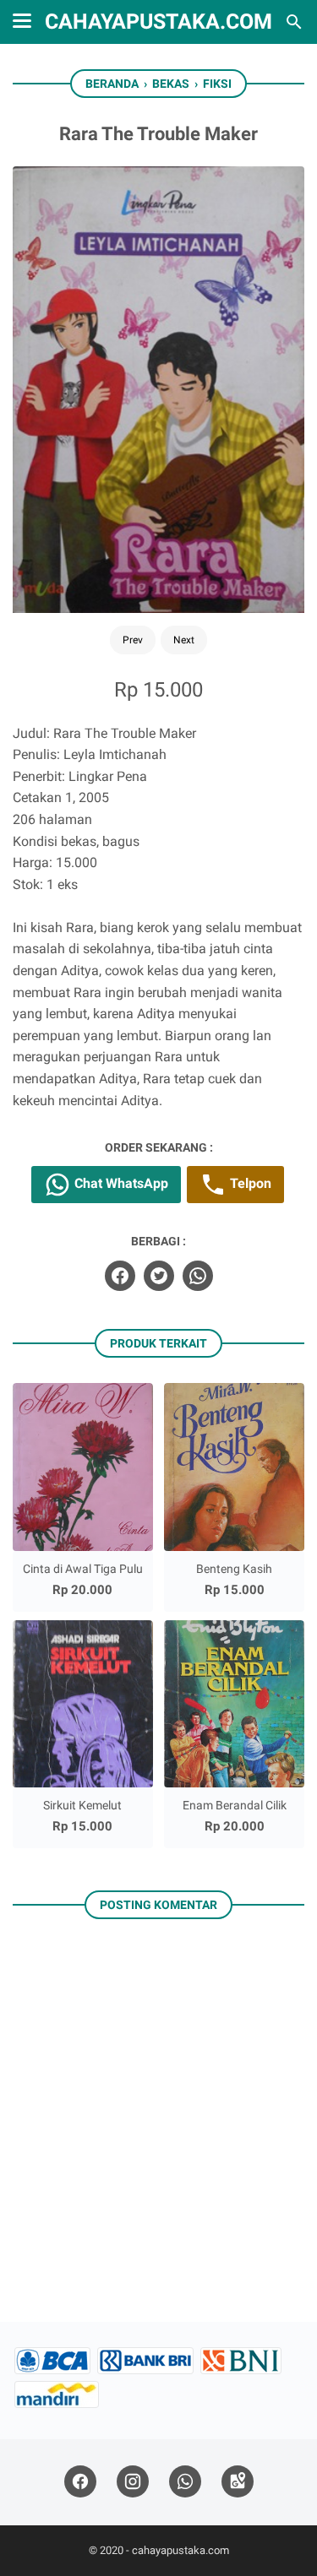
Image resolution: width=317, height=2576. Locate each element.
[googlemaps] (238, 2482)
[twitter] (159, 1276)
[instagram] (133, 2482)
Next (184, 640)
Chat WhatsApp (120, 1183)
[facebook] (120, 1276)
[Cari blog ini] (294, 22)
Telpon (249, 1183)
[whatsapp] (198, 1276)
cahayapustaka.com (158, 22)
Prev (133, 640)
